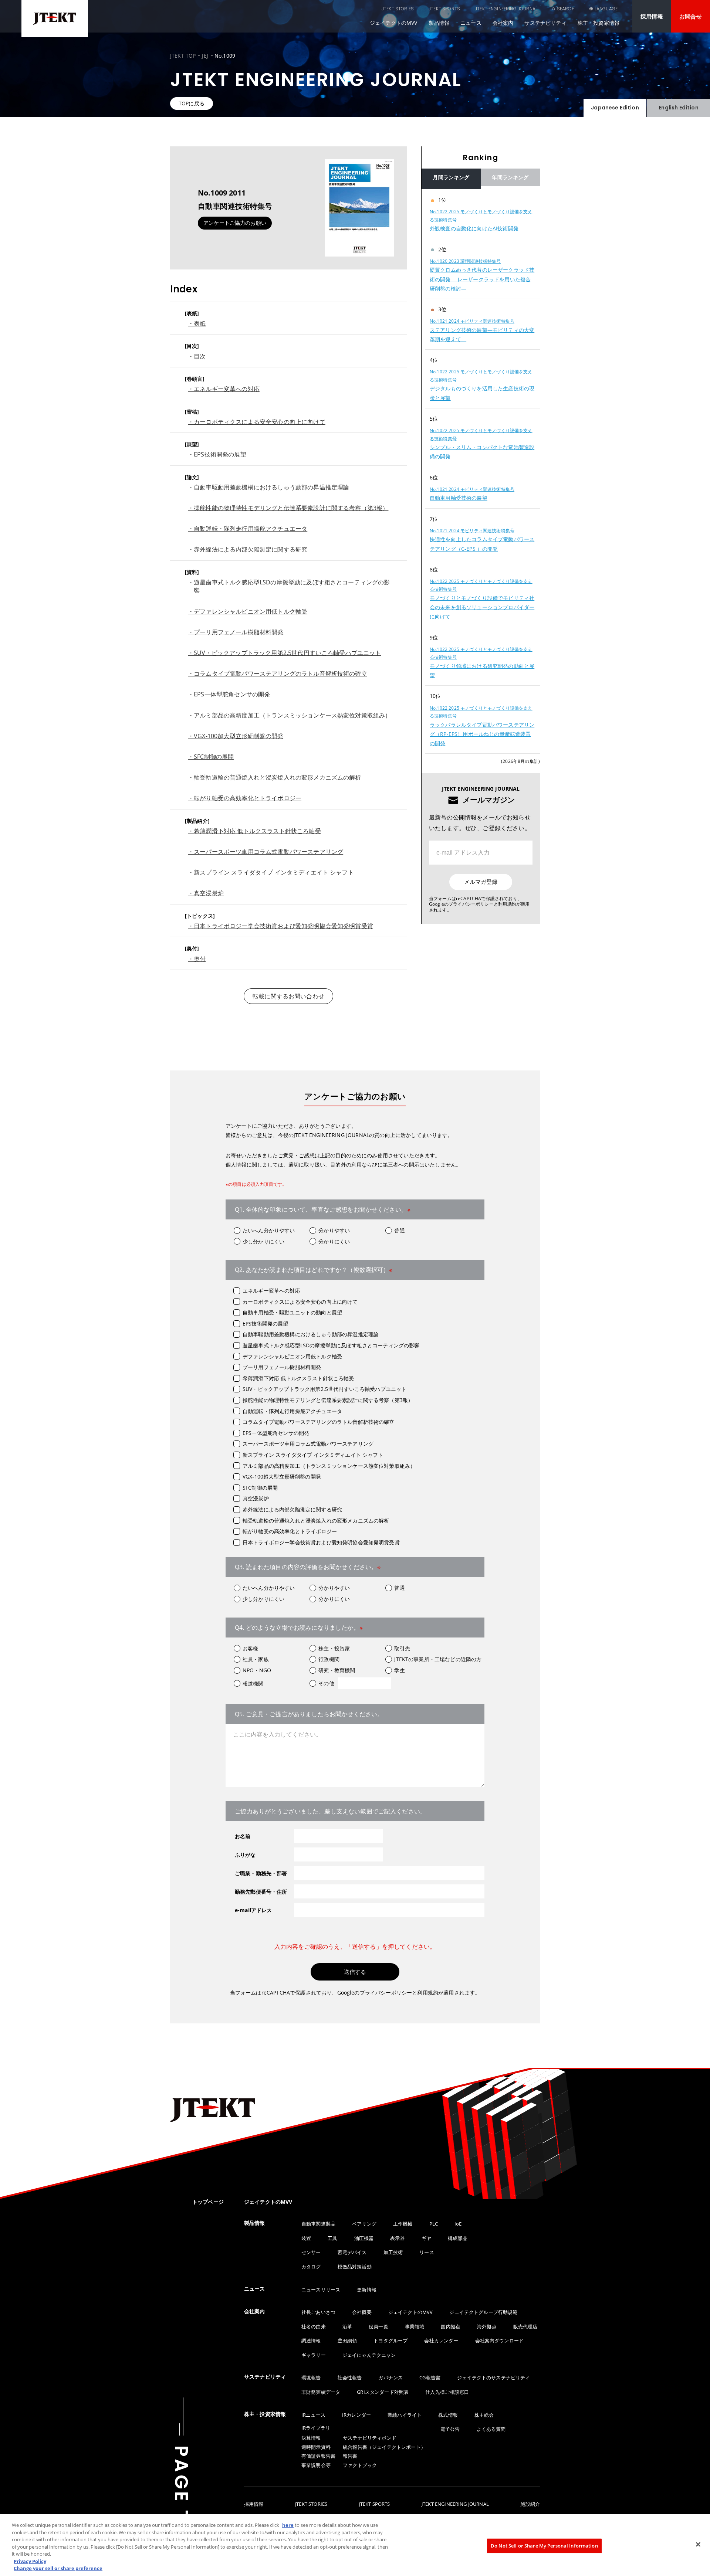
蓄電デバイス (352, 2252)
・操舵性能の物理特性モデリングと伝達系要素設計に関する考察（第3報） (288, 508)
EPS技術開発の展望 (266, 1323)
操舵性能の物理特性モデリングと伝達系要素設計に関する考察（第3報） (328, 1400)
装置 (306, 2238)
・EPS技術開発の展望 (217, 454)
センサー (311, 2252)
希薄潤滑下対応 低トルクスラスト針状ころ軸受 (298, 1378)
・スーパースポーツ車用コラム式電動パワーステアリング (266, 852)
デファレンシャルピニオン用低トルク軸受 (292, 1356)
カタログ (311, 2267)
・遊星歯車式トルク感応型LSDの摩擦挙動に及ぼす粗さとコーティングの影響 (289, 586)
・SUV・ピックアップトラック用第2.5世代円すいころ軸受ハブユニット (285, 653)
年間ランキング (510, 177)
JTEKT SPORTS (444, 9)
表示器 (397, 2238)
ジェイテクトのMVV (394, 23)
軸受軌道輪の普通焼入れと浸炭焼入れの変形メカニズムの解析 (316, 1521)
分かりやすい (334, 1230)
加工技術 (393, 2252)
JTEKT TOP (183, 56)
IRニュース (313, 2415)
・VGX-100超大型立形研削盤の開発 (236, 736)
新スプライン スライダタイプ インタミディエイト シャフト (313, 1455)
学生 (399, 1670)
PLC (434, 2224)
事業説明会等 (316, 2465)
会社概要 (362, 2312)
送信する (355, 1972)
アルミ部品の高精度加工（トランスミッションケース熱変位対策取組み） (329, 1466)
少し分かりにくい (263, 1241)
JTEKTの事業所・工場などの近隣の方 (438, 1659)
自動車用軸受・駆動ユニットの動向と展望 (292, 1312)
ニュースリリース (321, 2290)
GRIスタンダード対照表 (383, 2392)
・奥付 (197, 959)
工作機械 (403, 2224)
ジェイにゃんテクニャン (369, 2355)
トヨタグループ (390, 2341)
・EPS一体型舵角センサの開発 (229, 694)
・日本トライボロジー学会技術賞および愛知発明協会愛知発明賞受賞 (280, 926)
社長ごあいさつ (318, 2312)
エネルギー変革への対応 (271, 1291)
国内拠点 (451, 2326)
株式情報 (448, 2415)
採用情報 (652, 16)
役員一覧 (378, 2326)
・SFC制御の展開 (211, 757)
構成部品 (458, 2238)
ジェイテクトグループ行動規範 (483, 2312)
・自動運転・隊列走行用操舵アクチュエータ (248, 529)
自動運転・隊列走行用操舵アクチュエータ (292, 1411)
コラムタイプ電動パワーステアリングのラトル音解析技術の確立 (319, 1422)
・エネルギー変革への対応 (224, 389)
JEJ (205, 56)
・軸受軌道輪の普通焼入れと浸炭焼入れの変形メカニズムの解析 (275, 777)
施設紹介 (530, 2504)
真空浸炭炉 (256, 1498)
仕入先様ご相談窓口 (447, 2392)
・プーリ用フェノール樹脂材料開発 (236, 632)
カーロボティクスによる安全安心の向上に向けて (300, 1302)
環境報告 (311, 2378)
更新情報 (367, 2290)
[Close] (698, 2544)
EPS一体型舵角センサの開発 (276, 1433)
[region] (481, 472)
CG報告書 (430, 2378)
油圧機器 (364, 2238)
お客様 (250, 1648)
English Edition (678, 108)
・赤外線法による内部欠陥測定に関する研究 (248, 549)
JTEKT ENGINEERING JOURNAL (506, 9)
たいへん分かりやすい (269, 1230)
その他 (326, 1683)
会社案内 (503, 23)
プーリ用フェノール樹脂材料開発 (282, 1367)
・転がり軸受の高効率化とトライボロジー (245, 798)
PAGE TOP (181, 2500)
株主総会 (484, 2415)
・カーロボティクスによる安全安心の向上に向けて (257, 422)
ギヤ (426, 2238)
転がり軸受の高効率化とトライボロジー (290, 1531)
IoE (458, 2224)
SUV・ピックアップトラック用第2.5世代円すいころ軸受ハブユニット (324, 1389)
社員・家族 (256, 1659)
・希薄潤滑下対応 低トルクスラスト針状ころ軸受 (254, 831)
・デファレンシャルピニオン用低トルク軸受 (248, 611)
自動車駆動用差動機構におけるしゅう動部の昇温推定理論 (311, 1334)
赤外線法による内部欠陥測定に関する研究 (292, 1509)
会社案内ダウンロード (500, 2341)
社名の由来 (314, 2326)
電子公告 (450, 2429)
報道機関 (253, 1684)
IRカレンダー (356, 2415)
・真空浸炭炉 (206, 893)
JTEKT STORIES (398, 9)
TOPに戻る (192, 103)
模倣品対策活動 (355, 2267)
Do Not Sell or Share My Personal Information (544, 2545)
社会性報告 (350, 2378)
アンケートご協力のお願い (235, 223)
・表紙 (197, 323)
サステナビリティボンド (370, 2438)
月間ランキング (451, 177)
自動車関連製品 (318, 2224)
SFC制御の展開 (260, 1488)
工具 (332, 2238)
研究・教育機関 (337, 1670)
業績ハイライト (405, 2415)
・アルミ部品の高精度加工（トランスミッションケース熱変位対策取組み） (289, 715)
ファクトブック (360, 2465)
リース (427, 2252)
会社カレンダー (441, 2341)
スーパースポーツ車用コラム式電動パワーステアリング (308, 1444)
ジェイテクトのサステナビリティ (493, 2378)
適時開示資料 (316, 2447)
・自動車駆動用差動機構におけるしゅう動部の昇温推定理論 (268, 487)
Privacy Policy (30, 2561)
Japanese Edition (615, 108)
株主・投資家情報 (599, 23)
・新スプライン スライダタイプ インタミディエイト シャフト (271, 872)
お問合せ (691, 16)
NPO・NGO (257, 1670)
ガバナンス (390, 2378)
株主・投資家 (334, 1648)
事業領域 (415, 2326)
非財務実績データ (321, 2392)
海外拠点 (487, 2326)
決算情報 (311, 2438)
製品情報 (439, 23)
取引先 (402, 1648)
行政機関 (329, 1659)
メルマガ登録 (481, 882)
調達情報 (311, 2341)
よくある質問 (491, 2429)
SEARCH (566, 9)
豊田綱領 (347, 2341)
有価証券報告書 (318, 2456)
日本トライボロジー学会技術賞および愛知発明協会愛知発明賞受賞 (321, 1542)
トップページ (208, 2202)
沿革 (347, 2326)
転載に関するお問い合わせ (288, 996)
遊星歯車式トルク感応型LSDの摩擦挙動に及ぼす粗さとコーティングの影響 (331, 1345)
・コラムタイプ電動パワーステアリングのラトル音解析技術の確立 (278, 673)
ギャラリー (314, 2355)
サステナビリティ (545, 23)
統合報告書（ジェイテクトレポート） (384, 2447)
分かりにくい (334, 1241)
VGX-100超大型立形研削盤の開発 (282, 1477)
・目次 (197, 356)
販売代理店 (525, 2326)
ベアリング (364, 2224)
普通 (399, 1230)
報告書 (350, 2456)
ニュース (471, 23)
